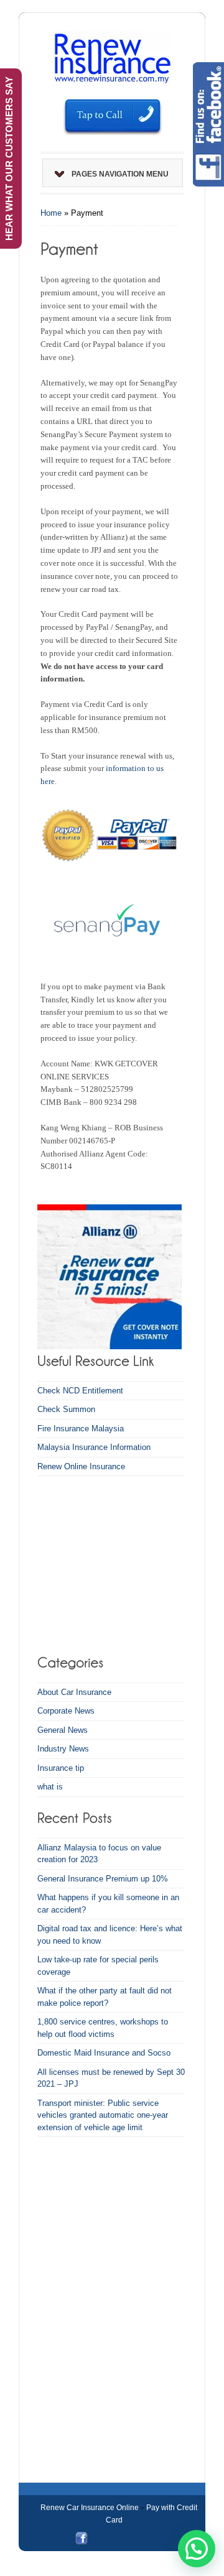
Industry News (63, 1749)
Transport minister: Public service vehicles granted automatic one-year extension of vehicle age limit (103, 2115)
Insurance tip (61, 1768)
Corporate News (66, 1711)
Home (51, 213)
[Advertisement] (115, 1563)
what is (50, 1787)
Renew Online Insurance (81, 1466)
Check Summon (66, 1409)
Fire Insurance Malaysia (81, 1429)
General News (63, 1730)
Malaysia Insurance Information (94, 1447)
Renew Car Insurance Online (90, 2508)
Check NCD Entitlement (80, 1391)
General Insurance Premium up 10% (103, 1879)
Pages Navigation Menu (120, 174)
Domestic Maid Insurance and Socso (104, 2053)
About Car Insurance (74, 1692)
